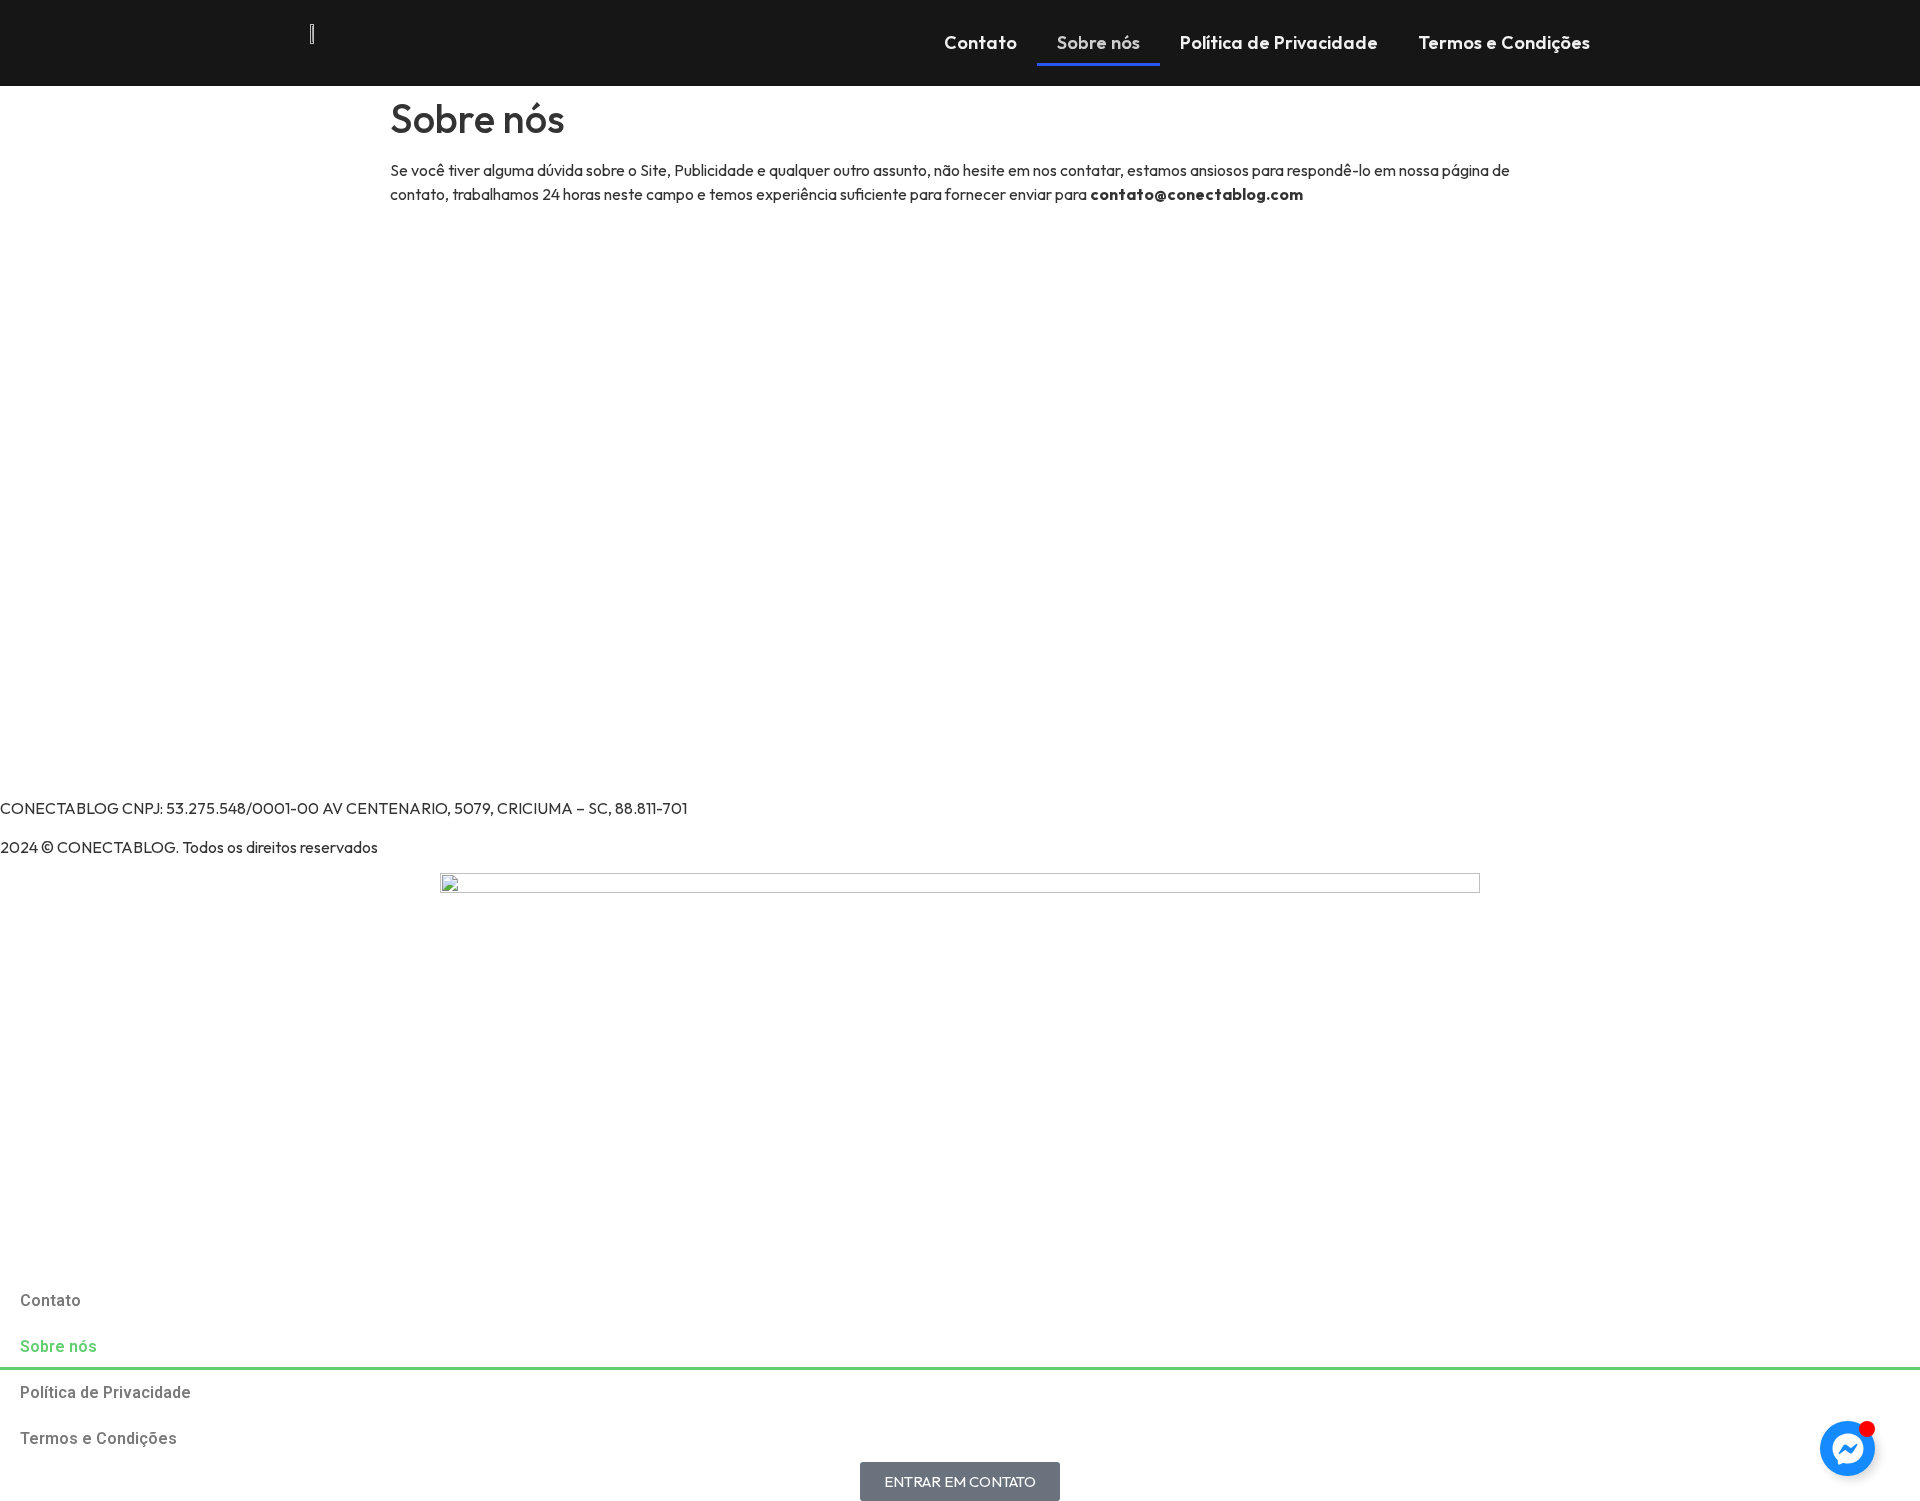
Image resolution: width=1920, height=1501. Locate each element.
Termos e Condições (1504, 42)
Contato (980, 42)
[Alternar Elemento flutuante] (1847, 1448)
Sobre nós (1098, 42)
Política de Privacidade (1279, 42)
